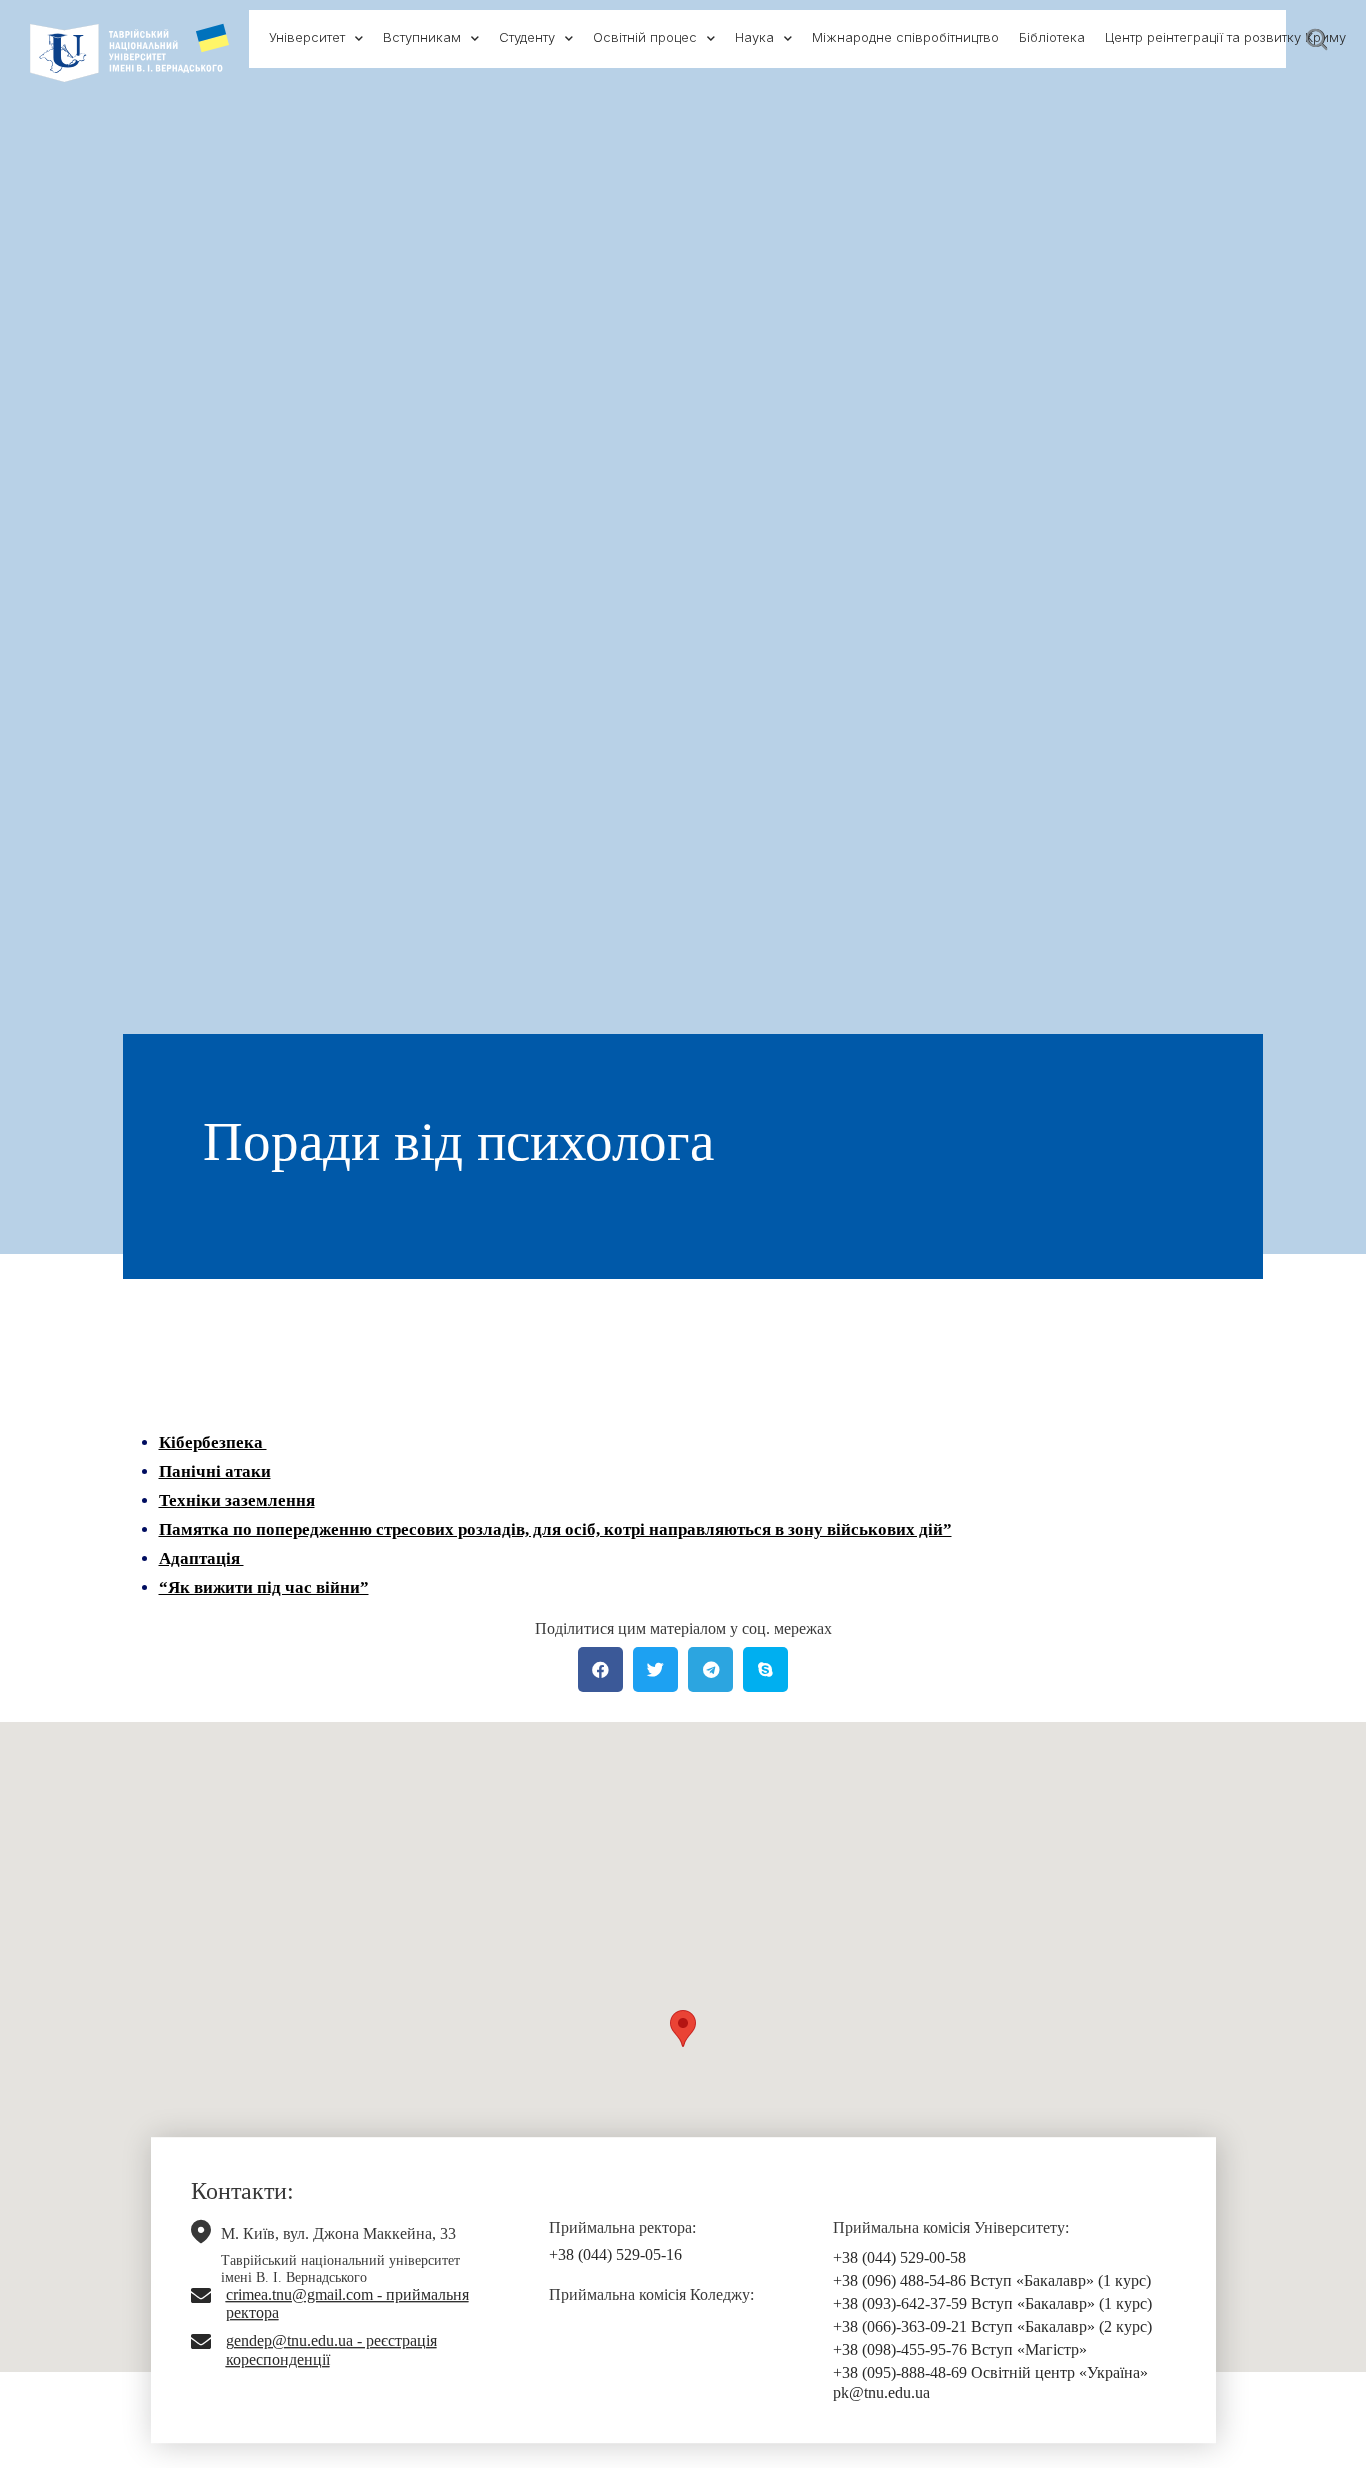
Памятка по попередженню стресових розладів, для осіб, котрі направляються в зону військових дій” (555, 1529)
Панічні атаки (215, 1471)
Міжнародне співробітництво (905, 37)
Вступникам (422, 37)
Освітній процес (645, 37)
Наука (754, 37)
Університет (307, 37)
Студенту (527, 37)
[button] (683, 2028)
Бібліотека (1052, 37)
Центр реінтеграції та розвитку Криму (1225, 37)
